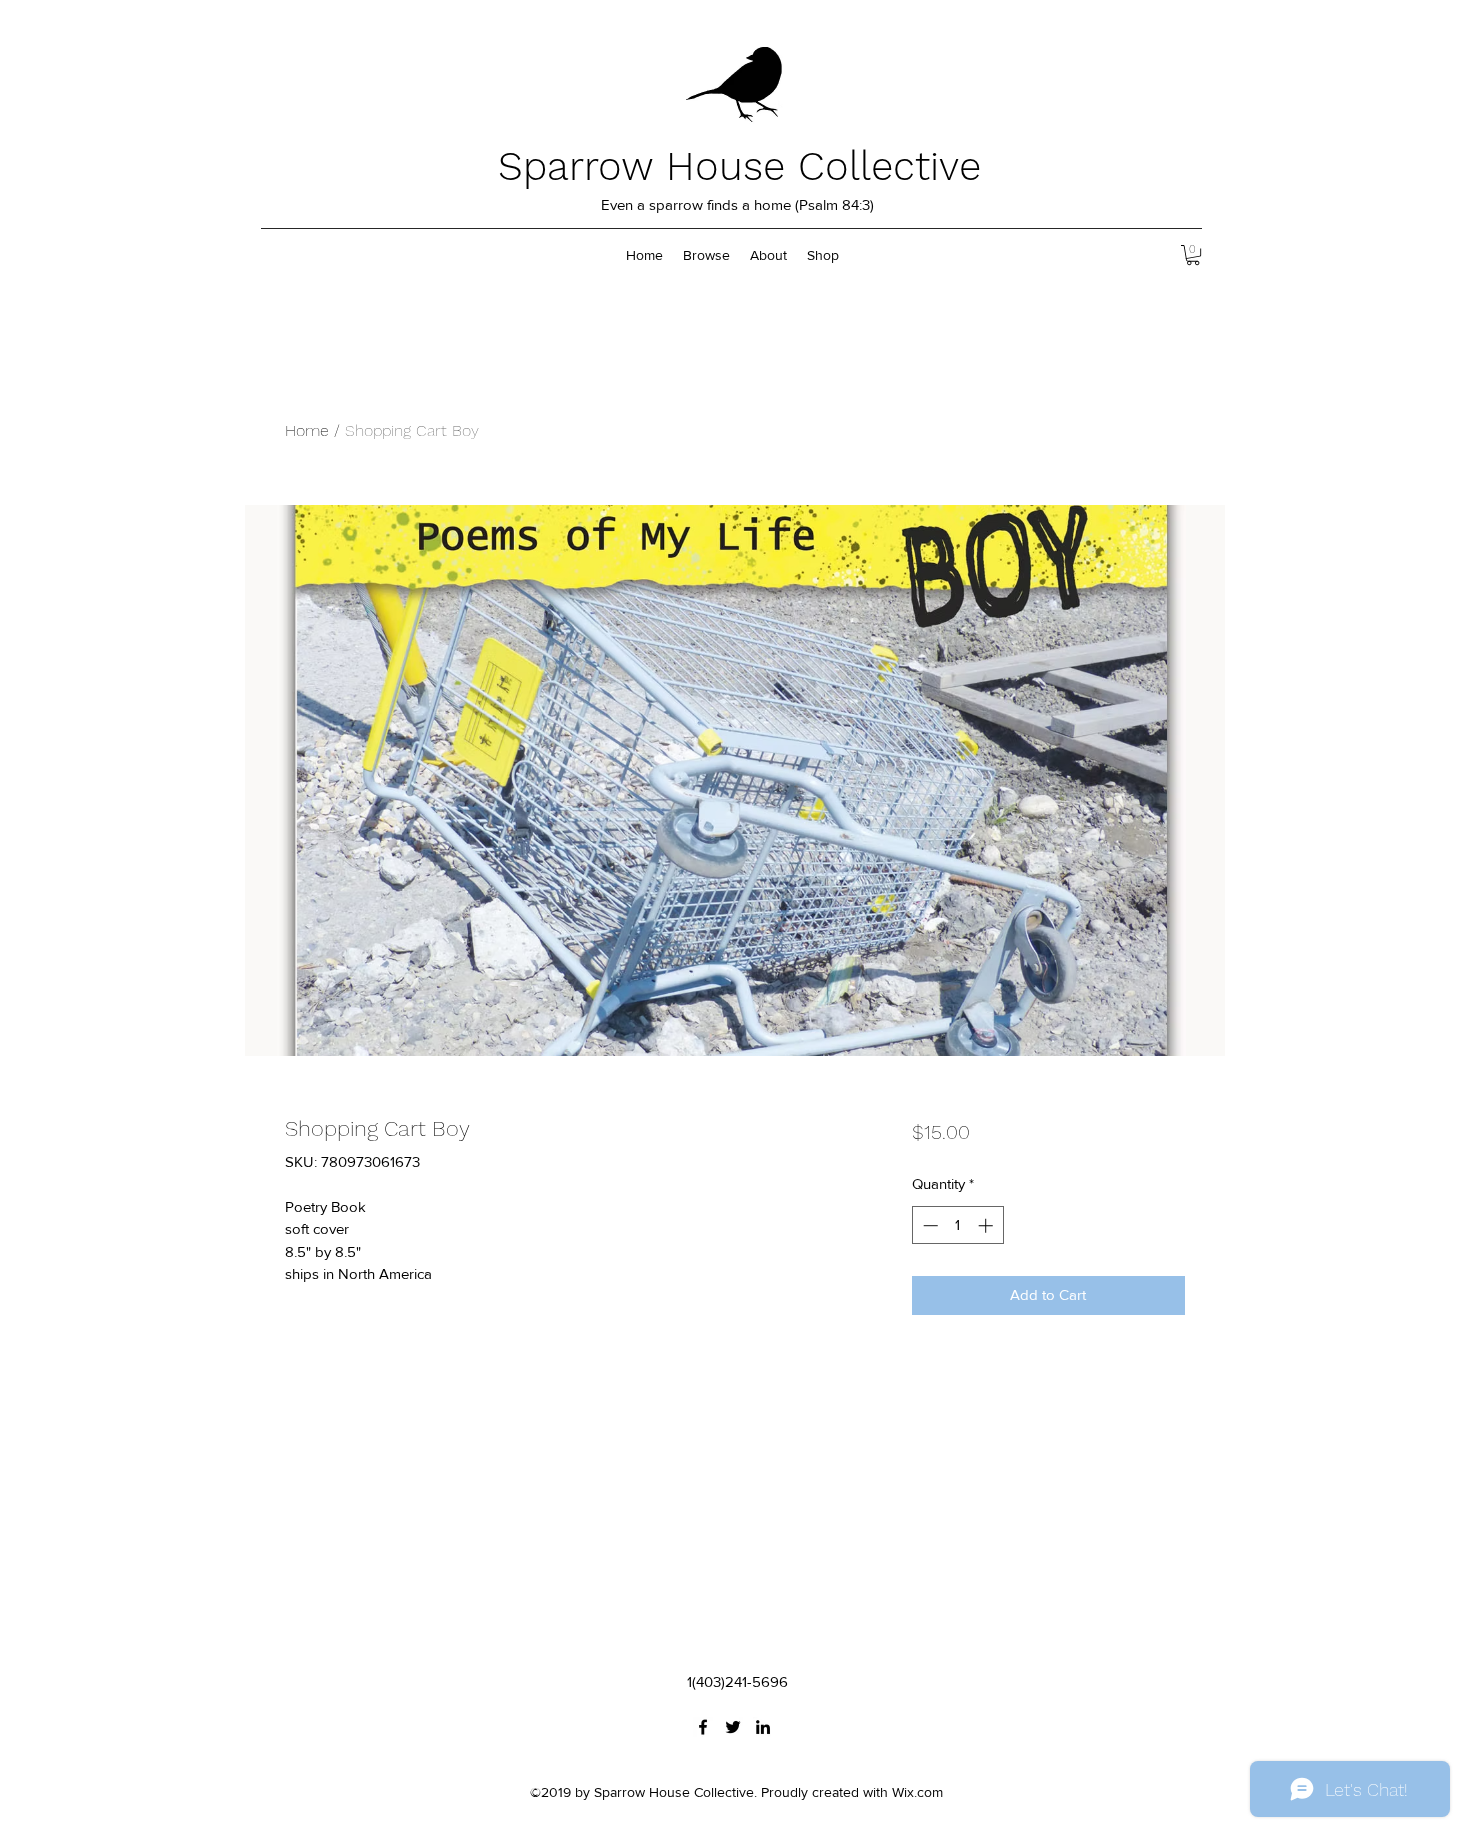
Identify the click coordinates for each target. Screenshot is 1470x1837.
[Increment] (987, 1225)
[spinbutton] (957, 1225)
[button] (1193, 255)
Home (307, 430)
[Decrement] (928, 1225)
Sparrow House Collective (739, 166)
